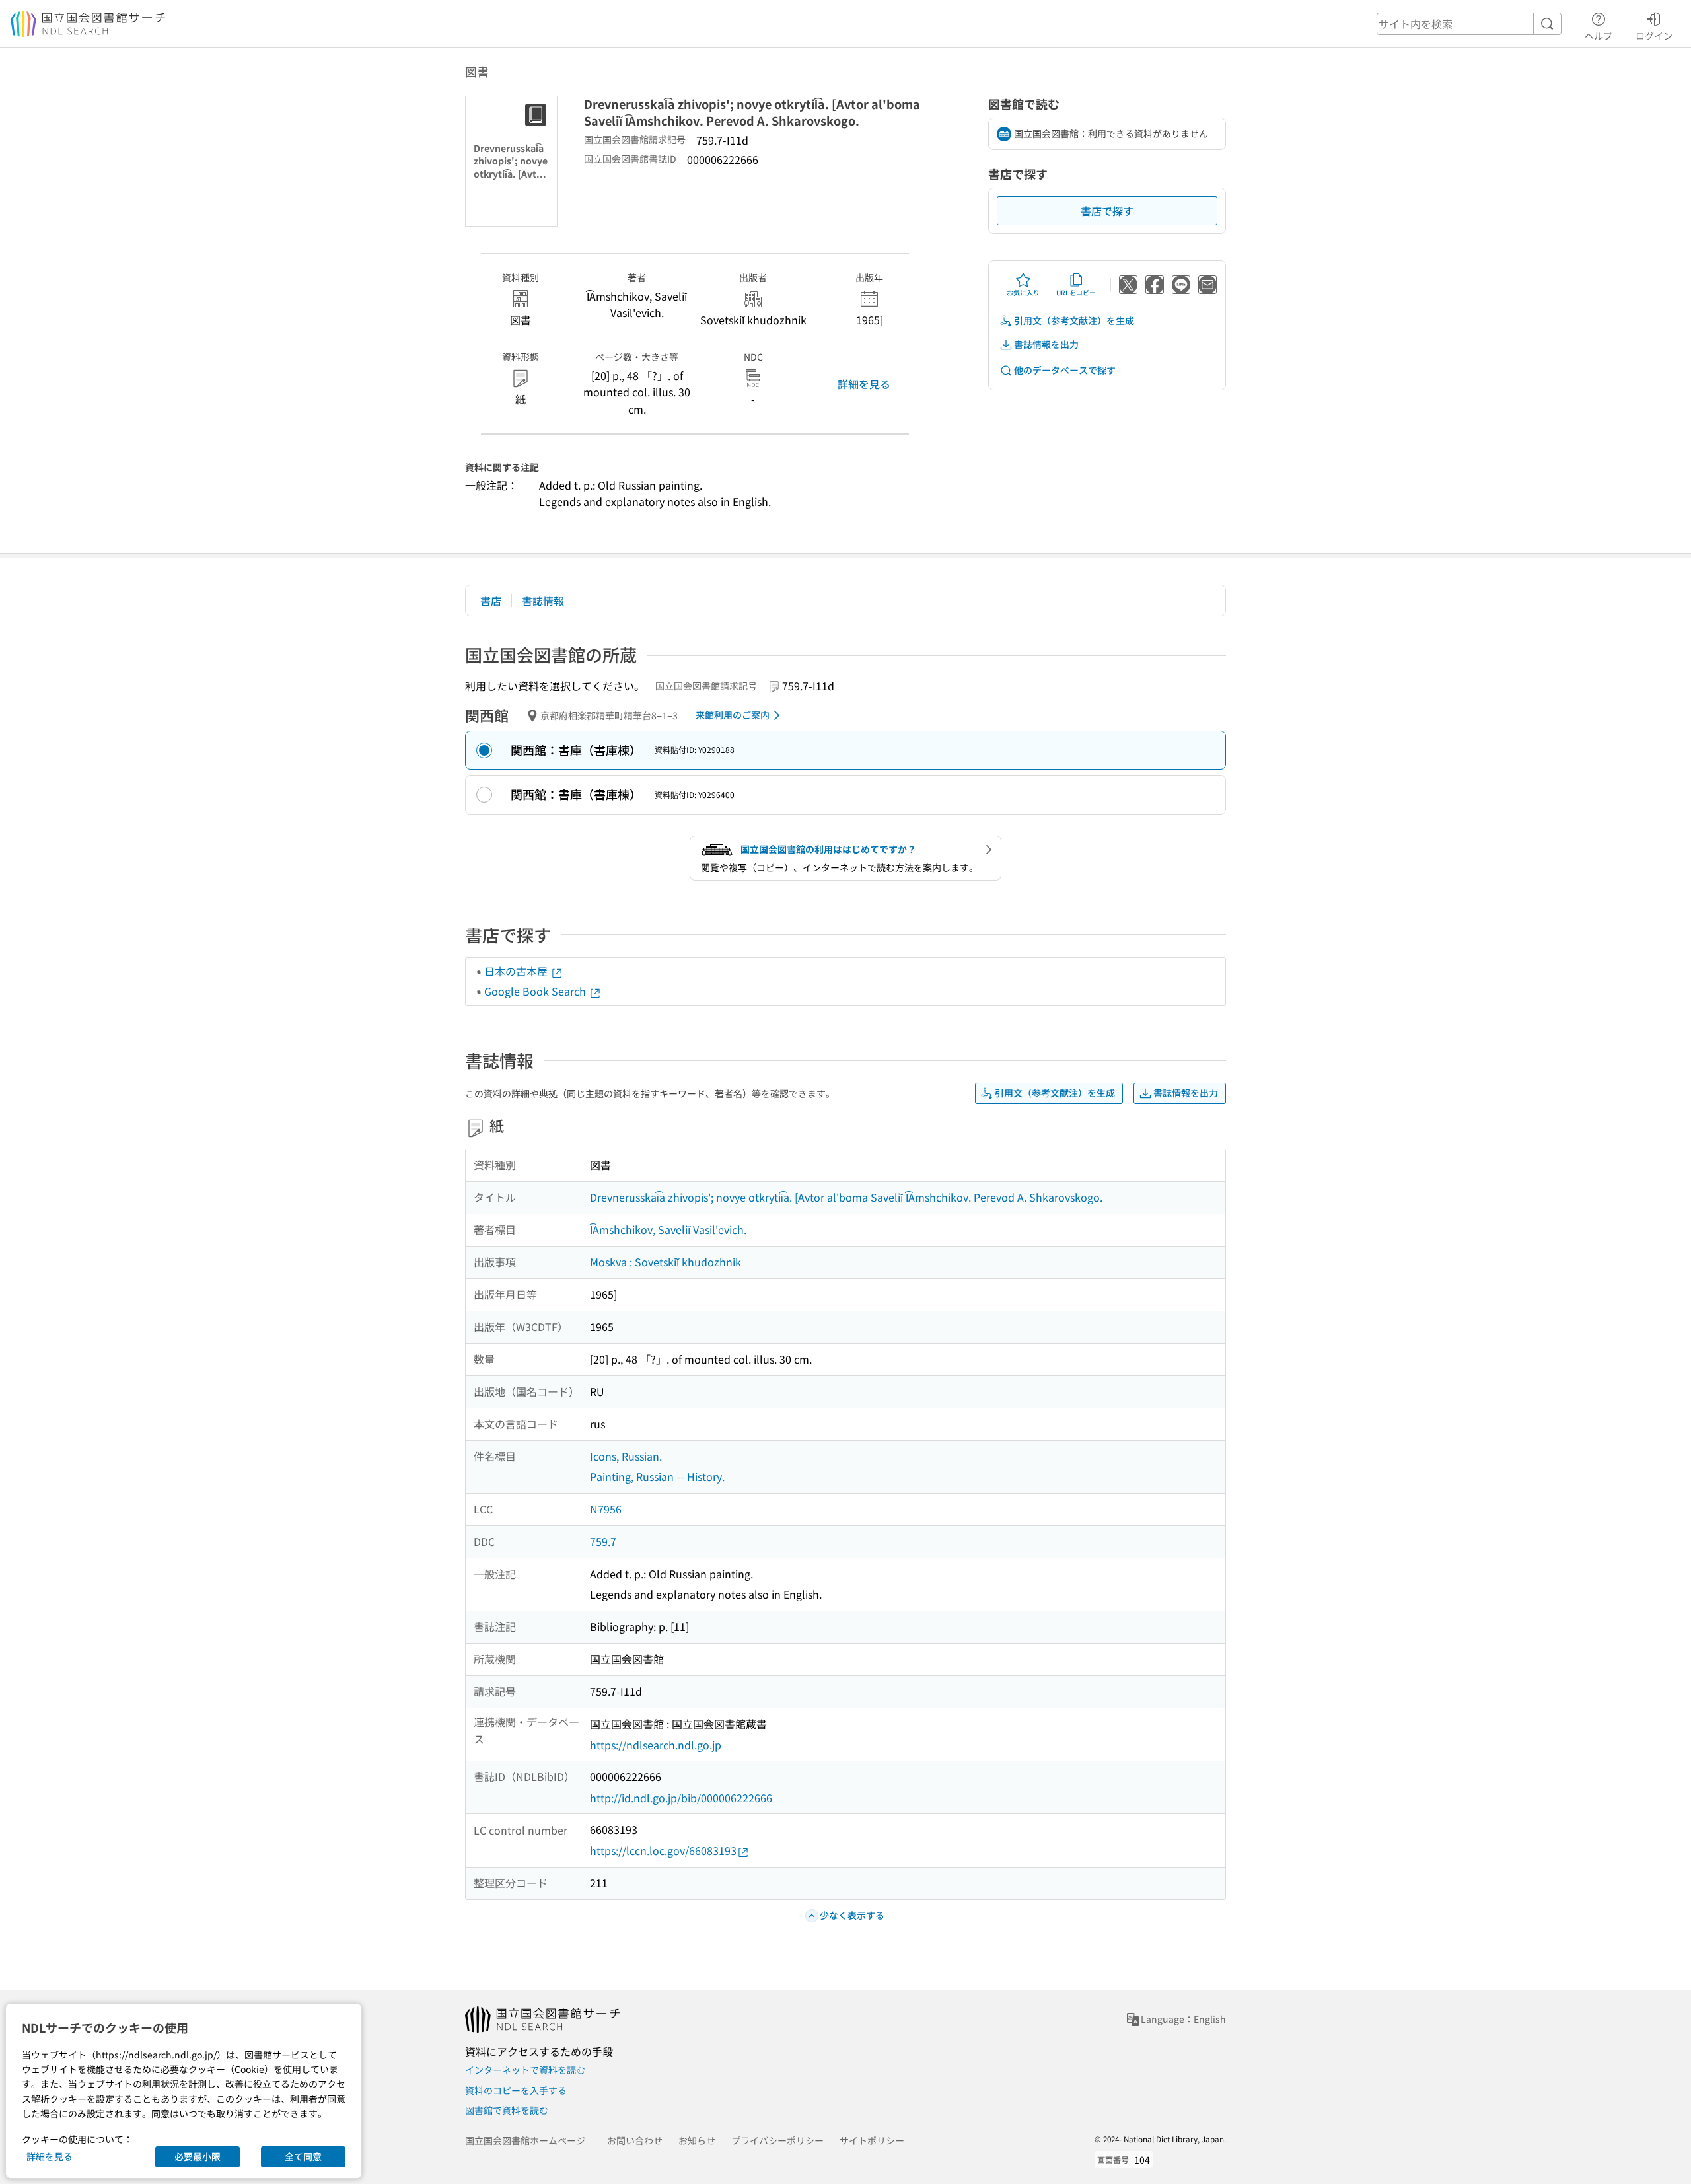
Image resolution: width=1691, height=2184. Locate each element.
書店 (491, 601)
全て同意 (303, 2156)
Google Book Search (536, 991)
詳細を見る (864, 384)
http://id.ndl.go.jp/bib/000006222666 (681, 1798)
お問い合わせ (635, 2140)
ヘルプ (1599, 35)
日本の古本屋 (517, 971)
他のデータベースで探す (1065, 370)
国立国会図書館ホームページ (525, 2140)
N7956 (606, 1509)
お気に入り (1023, 292)
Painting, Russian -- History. (657, 1476)
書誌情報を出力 (1046, 344)
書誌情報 (543, 601)
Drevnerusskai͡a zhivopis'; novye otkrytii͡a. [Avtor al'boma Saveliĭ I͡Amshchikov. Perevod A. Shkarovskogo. (846, 1197)
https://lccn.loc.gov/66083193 (663, 1850)
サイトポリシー (872, 2140)
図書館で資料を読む (507, 2110)
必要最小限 (198, 2156)
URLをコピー (1076, 292)
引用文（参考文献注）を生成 (1074, 320)
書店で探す (1107, 211)
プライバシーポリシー (777, 2140)
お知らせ (697, 2140)
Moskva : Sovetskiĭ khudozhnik (666, 1262)
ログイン (1654, 35)
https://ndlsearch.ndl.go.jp (656, 1745)
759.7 (603, 1541)
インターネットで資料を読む (525, 2070)
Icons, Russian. (626, 1456)
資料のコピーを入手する (516, 2090)
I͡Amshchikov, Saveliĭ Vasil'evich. (668, 1229)
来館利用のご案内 (733, 715)
